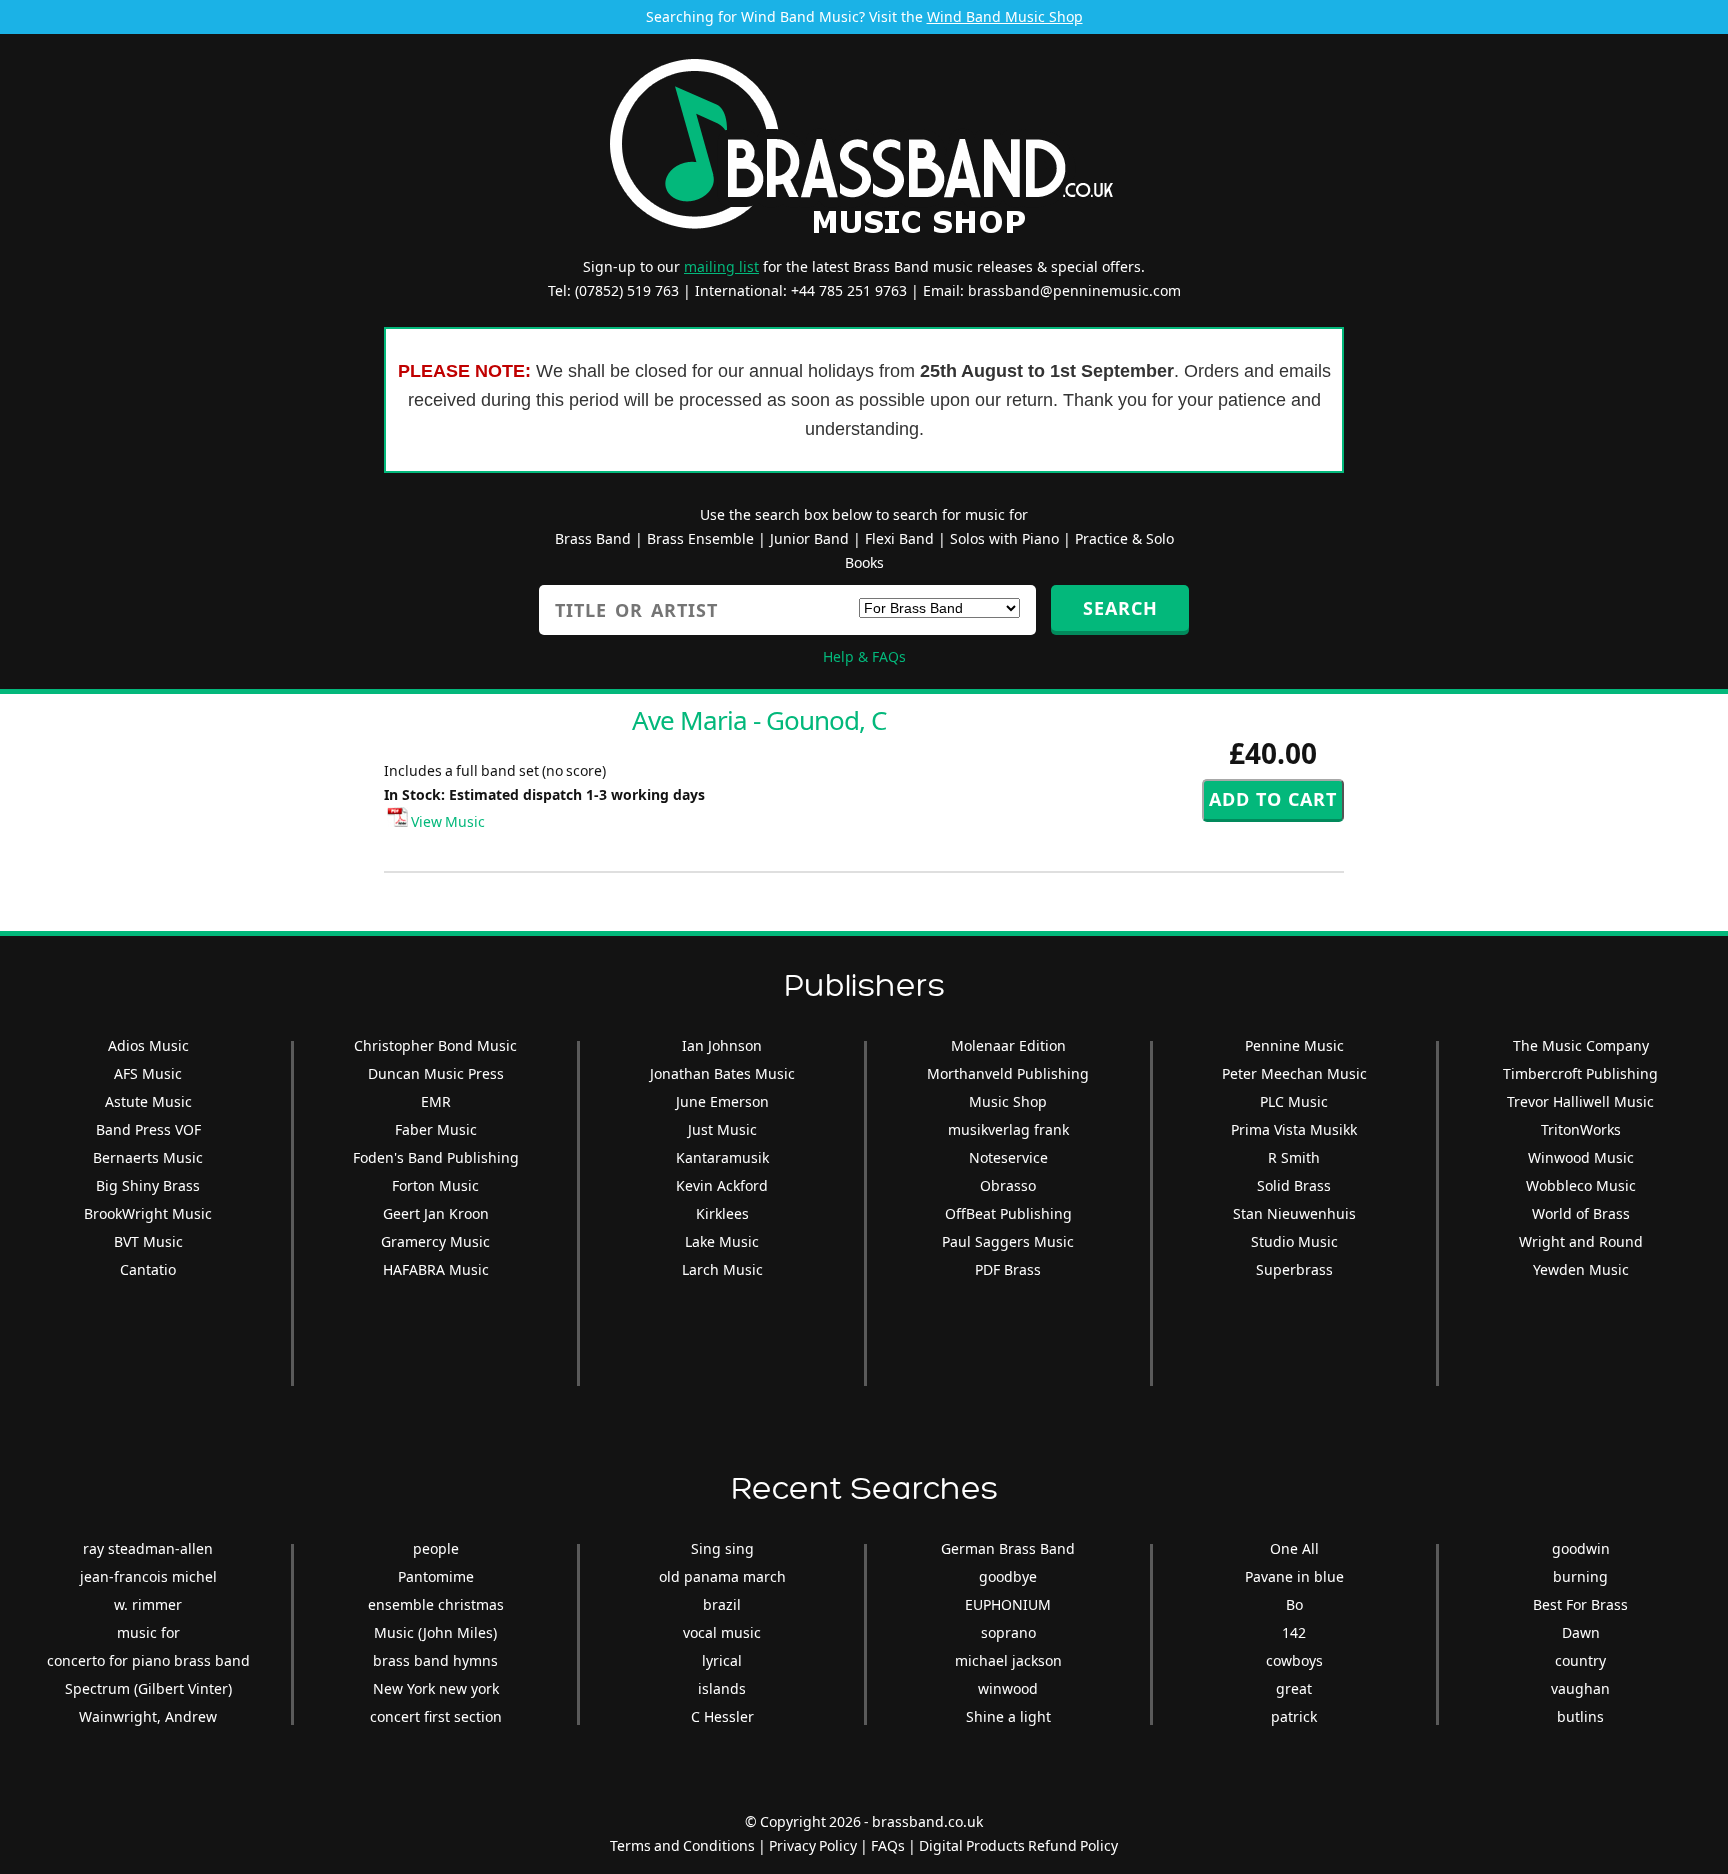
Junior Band (809, 538)
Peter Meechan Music (1294, 1073)
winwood (1008, 1688)
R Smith (1294, 1157)
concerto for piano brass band (148, 1660)
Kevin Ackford (722, 1185)
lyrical (722, 1660)
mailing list (721, 266)
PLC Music (1294, 1101)
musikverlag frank (1008, 1129)
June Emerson (722, 1101)
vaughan (1580, 1688)
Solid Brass (1294, 1185)
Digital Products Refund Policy (1018, 1845)
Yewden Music (1581, 1269)
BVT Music (148, 1241)
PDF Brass (1008, 1269)
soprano (1008, 1632)
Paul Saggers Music (1008, 1241)
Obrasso (1008, 1185)
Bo (1294, 1604)
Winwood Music (1581, 1157)
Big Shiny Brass (148, 1185)
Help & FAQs (864, 656)
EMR (436, 1101)
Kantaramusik (722, 1157)
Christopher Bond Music (435, 1045)
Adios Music (148, 1045)
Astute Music (148, 1101)
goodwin (1581, 1548)
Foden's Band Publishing (436, 1157)
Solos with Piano (1004, 538)
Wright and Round (1581, 1241)
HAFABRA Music (436, 1269)
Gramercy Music (435, 1241)
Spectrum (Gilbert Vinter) (148, 1688)
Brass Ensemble (700, 538)
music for (148, 1632)
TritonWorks (1581, 1129)
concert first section (436, 1716)
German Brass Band (1008, 1548)
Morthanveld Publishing (1008, 1073)
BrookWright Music (148, 1213)
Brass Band (593, 538)
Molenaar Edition (1008, 1045)
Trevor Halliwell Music (1580, 1101)
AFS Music (148, 1073)
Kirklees (722, 1213)
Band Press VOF (148, 1129)
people (436, 1548)
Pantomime (436, 1576)
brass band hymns (435, 1660)
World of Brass (1581, 1213)
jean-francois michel (148, 1576)
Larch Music (722, 1269)
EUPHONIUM (1008, 1604)
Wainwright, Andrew (148, 1716)
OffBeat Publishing (1008, 1213)
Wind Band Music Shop (1005, 16)
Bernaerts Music (148, 1157)
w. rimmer (148, 1604)
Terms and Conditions (682, 1845)
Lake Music (722, 1241)
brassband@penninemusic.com (1074, 290)
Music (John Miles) (435, 1632)
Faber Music (436, 1129)
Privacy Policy (813, 1845)
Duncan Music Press (436, 1073)
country (1580, 1660)
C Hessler (722, 1716)
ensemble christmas (436, 1604)
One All (1294, 1548)
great (1294, 1688)
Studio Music (1294, 1241)
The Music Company (1581, 1045)
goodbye (1008, 1576)
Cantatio (148, 1269)
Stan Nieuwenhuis (1294, 1213)
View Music (446, 821)
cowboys (1294, 1660)
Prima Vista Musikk (1294, 1129)
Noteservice (1008, 1157)
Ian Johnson (722, 1045)
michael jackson (1008, 1660)
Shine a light (1008, 1716)
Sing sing (722, 1548)
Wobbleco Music (1581, 1185)
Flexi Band (899, 538)
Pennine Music (1294, 1045)
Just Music (722, 1129)
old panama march (722, 1576)
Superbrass (1294, 1269)
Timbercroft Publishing (1580, 1073)
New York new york (436, 1688)
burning (1580, 1576)
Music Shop (1008, 1101)
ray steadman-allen (148, 1548)
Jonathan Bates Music (722, 1073)
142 (1294, 1632)
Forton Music (435, 1185)
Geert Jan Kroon (436, 1213)
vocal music (722, 1632)
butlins (1580, 1716)
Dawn (1581, 1632)
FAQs (888, 1845)
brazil (722, 1604)
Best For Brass (1580, 1604)
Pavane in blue (1294, 1576)
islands (722, 1688)
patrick (1294, 1716)
